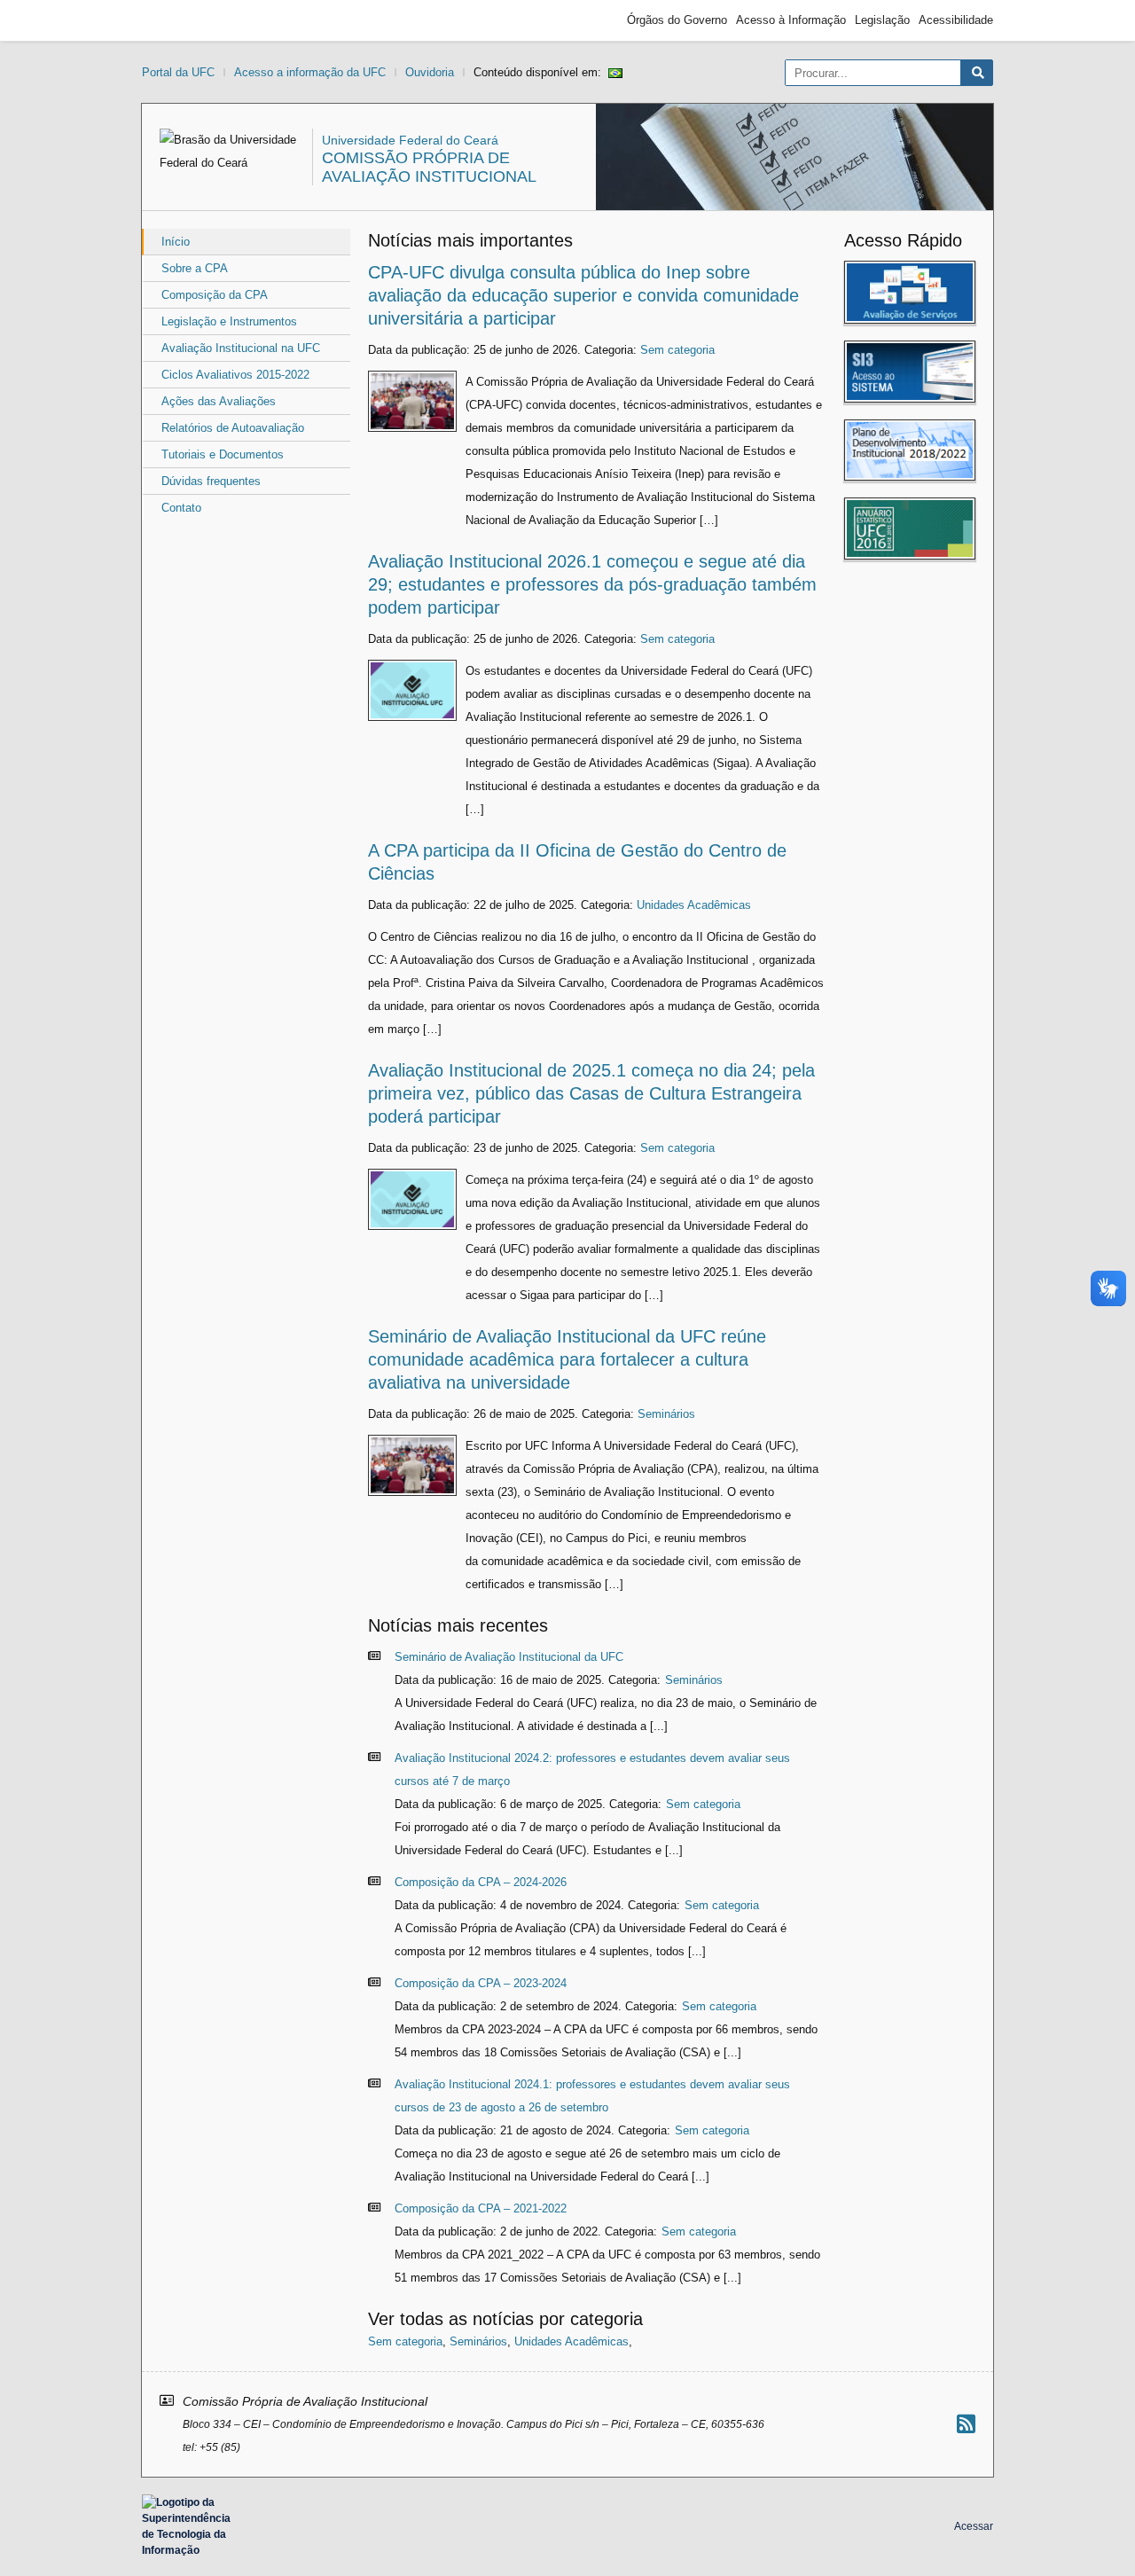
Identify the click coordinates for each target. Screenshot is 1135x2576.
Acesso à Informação (791, 20)
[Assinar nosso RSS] (966, 2424)
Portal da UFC (178, 72)
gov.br (174, 20)
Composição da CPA (215, 295)
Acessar (974, 2526)
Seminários (666, 1414)
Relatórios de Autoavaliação (233, 428)
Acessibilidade (956, 20)
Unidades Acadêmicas (694, 905)
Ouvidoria (430, 72)
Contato (181, 508)
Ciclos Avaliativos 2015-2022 (235, 375)
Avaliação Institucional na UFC (241, 348)
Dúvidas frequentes (211, 481)
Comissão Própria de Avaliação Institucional (429, 167)
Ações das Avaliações (219, 401)
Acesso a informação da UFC (310, 72)
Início (176, 242)
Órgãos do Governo (677, 20)
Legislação (882, 20)
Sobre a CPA (195, 268)
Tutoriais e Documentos (223, 454)
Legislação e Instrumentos (229, 321)
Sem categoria (677, 350)
